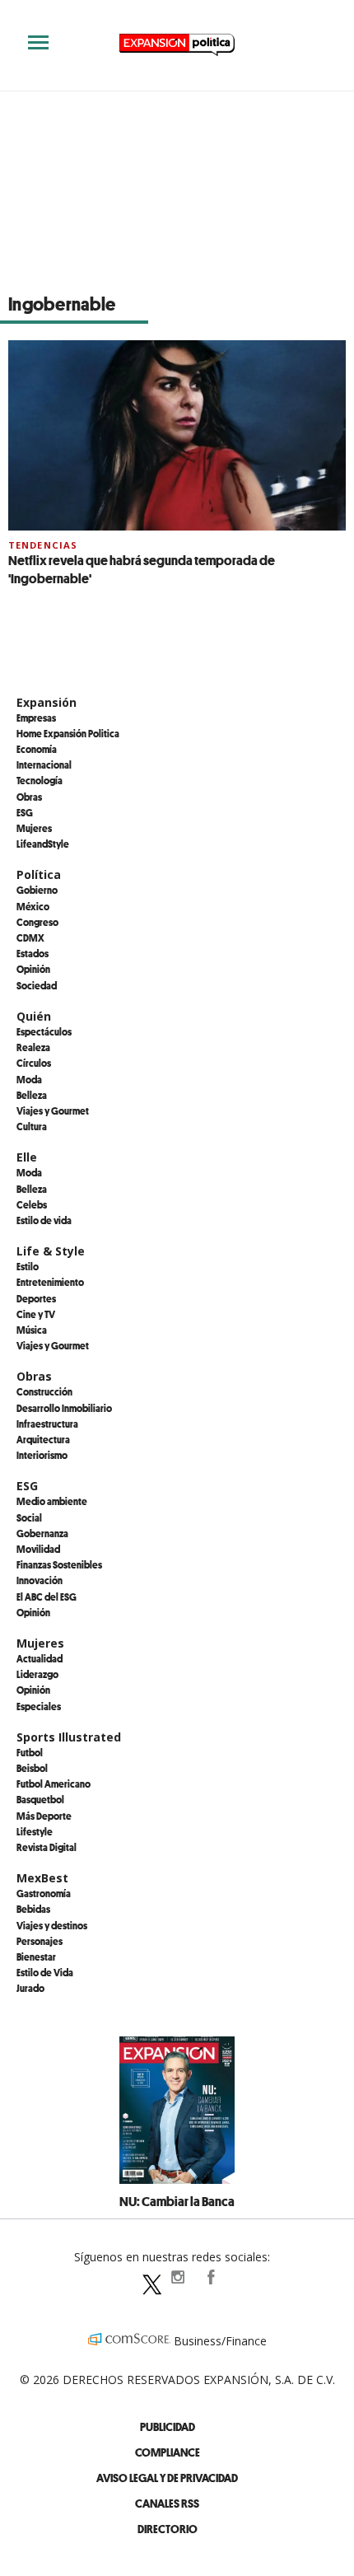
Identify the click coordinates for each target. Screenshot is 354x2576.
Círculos (34, 1063)
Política (39, 874)
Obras (29, 797)
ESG (25, 812)
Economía (37, 749)
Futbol (30, 1752)
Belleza (32, 1095)
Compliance (168, 2452)
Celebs (32, 1204)
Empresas (36, 718)
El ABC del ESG (47, 1597)
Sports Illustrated (69, 1737)
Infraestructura (47, 1424)
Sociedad (37, 985)
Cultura (32, 1126)
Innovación (40, 1580)
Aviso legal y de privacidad (167, 2478)
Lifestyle (35, 1831)
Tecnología (40, 780)
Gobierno (37, 890)
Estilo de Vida (45, 1972)
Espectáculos (44, 1031)
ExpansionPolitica (210, 2277)
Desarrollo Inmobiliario (64, 1408)
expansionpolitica (177, 2277)
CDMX (30, 937)
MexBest (42, 1878)
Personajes (40, 1941)
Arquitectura (43, 1439)
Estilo (28, 1266)
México (33, 906)
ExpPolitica (144, 2277)
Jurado (30, 1988)
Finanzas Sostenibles (59, 1564)
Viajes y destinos (52, 1925)
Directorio (168, 2529)
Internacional (44, 764)
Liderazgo (37, 1674)
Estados (33, 953)
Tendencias (43, 545)
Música (32, 1330)
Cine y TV (36, 1314)
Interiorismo (42, 1455)
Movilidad (38, 1549)
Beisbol (32, 1768)
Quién (34, 1016)
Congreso (37, 922)
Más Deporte (44, 1816)
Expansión (47, 702)
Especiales (39, 1706)
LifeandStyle (43, 844)
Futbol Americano (54, 1784)
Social (29, 1517)
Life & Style (51, 1251)
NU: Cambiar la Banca (177, 2201)
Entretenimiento (50, 1282)
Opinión (33, 969)
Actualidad (40, 1658)
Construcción (44, 1391)
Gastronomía (44, 1893)
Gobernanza (42, 1533)
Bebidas (33, 1909)
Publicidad (168, 2426)
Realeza (33, 1047)
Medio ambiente (52, 1501)
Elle (27, 1157)
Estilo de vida (44, 1220)
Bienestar (36, 1957)
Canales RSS (167, 2503)
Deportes (36, 1298)
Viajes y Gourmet (53, 1110)
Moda (29, 1079)
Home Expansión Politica (68, 733)
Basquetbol (40, 1799)
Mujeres (34, 828)
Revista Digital (47, 1847)
